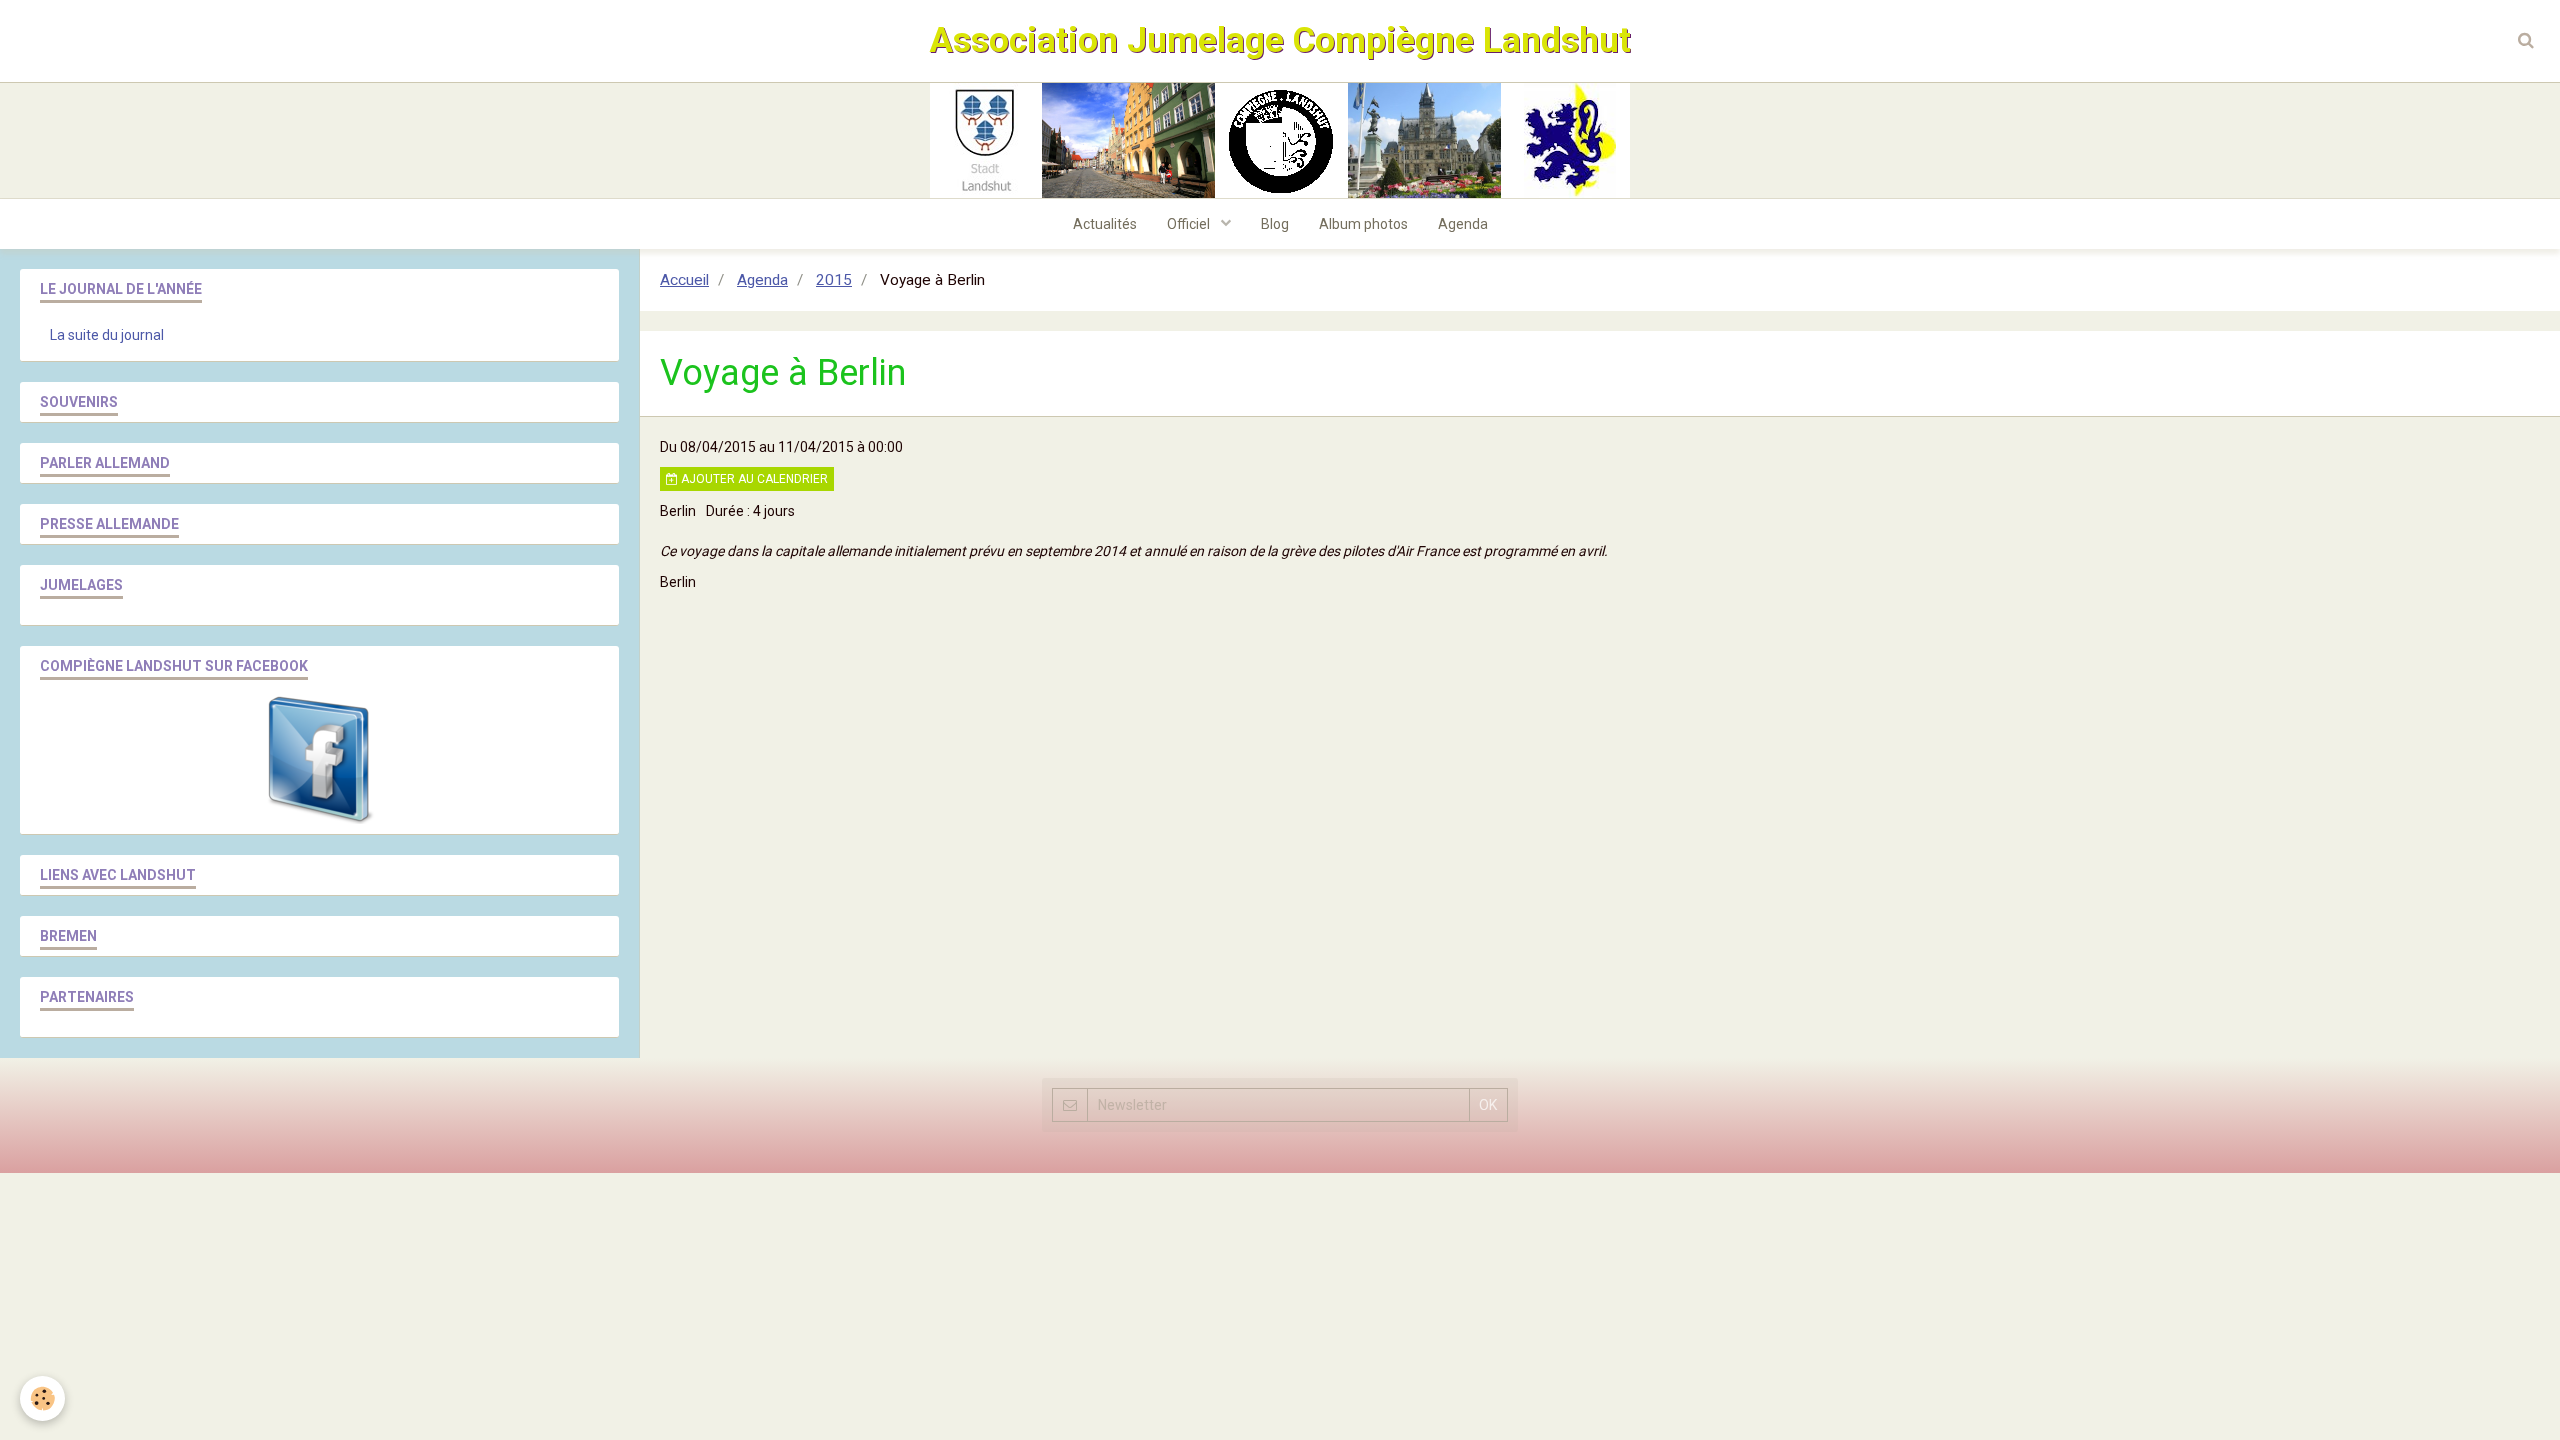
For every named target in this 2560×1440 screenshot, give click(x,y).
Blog (1275, 224)
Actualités (1105, 224)
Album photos (1363, 224)
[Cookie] (42, 1398)
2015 (834, 280)
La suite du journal (107, 335)
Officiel (1190, 224)
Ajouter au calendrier (753, 479)
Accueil (684, 280)
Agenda (1463, 224)
